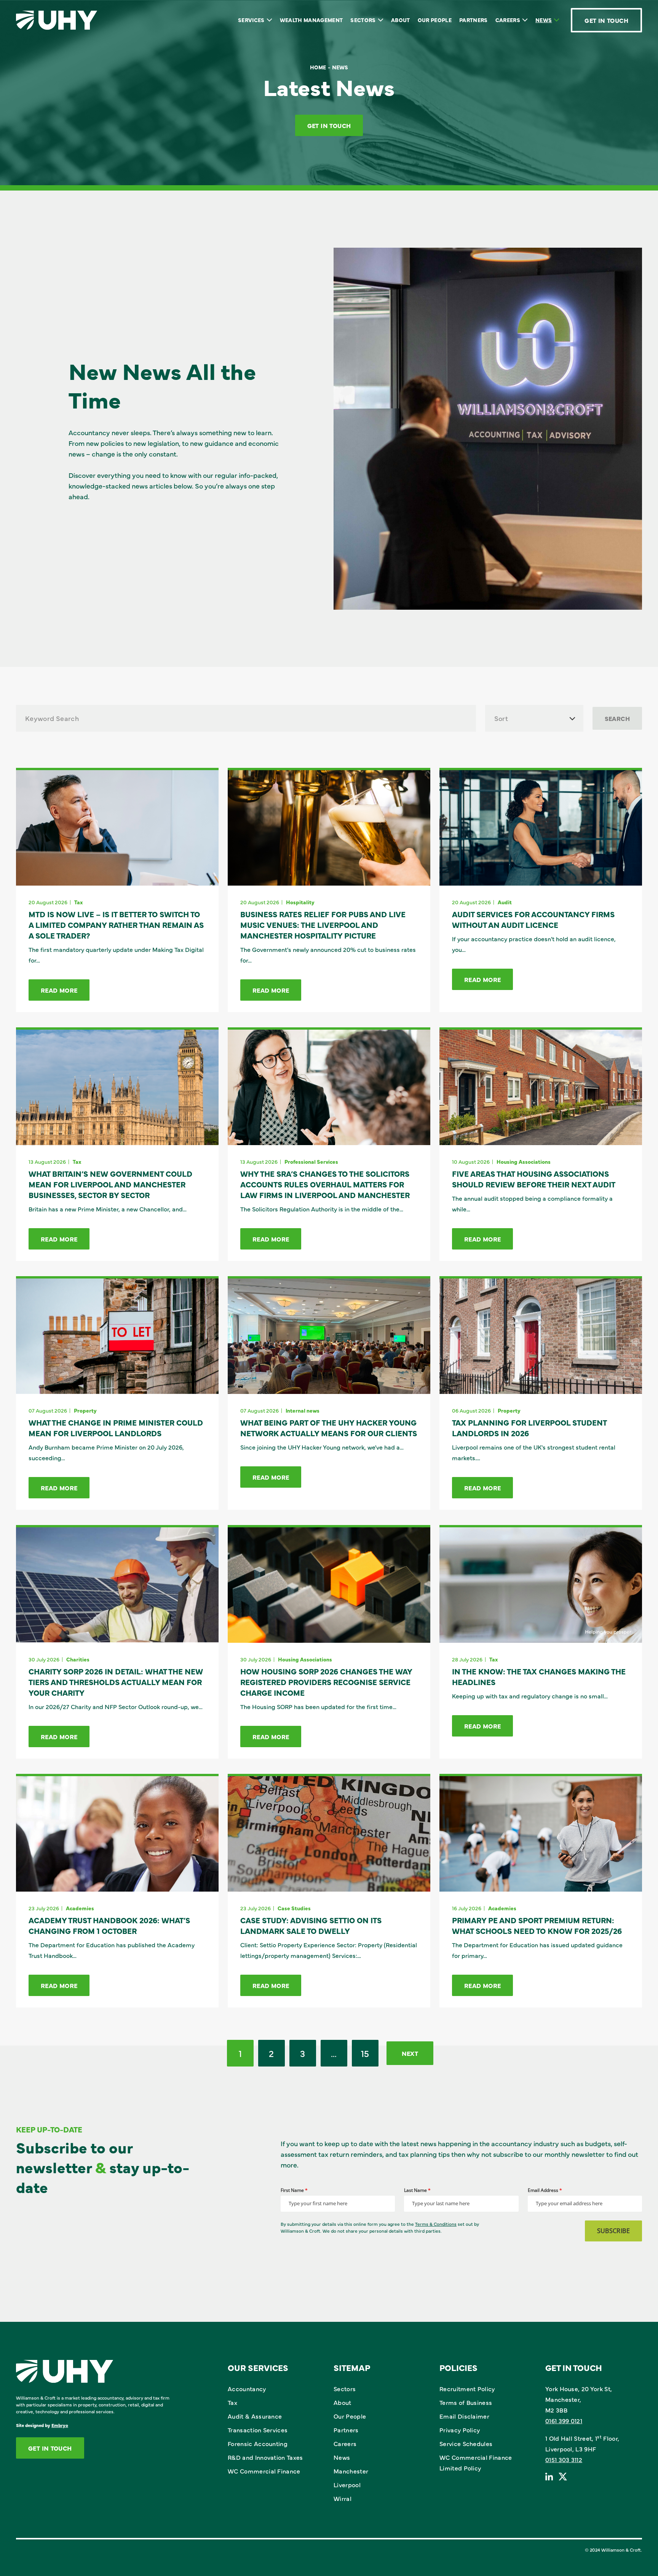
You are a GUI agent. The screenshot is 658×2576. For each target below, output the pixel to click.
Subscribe (613, 2231)
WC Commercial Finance (264, 2471)
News (544, 20)
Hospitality (300, 902)
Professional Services (311, 1161)
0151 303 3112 (564, 2459)
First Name (294, 2190)
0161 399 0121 (564, 2421)
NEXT (410, 2053)
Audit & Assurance (255, 2416)
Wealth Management (311, 20)
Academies (80, 1908)
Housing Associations (524, 1161)
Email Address (545, 2190)
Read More (59, 990)
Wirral (343, 2498)
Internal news (303, 1410)
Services (251, 20)
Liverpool (347, 2485)
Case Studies (294, 1908)
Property (85, 1410)
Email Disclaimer (464, 2416)
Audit (505, 902)
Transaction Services (258, 2430)
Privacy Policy (460, 2430)
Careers (508, 20)
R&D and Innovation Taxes (265, 2457)
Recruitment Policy (467, 2389)
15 (365, 2053)
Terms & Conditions (436, 2224)
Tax (78, 902)
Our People (435, 20)
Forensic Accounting (258, 2443)
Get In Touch (606, 20)
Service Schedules (466, 2443)
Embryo (60, 2425)
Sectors (363, 20)
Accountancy (247, 2389)
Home (318, 67)
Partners (474, 20)
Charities (78, 1659)
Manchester (351, 2471)
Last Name (417, 2190)
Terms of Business (466, 2402)
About (401, 20)
